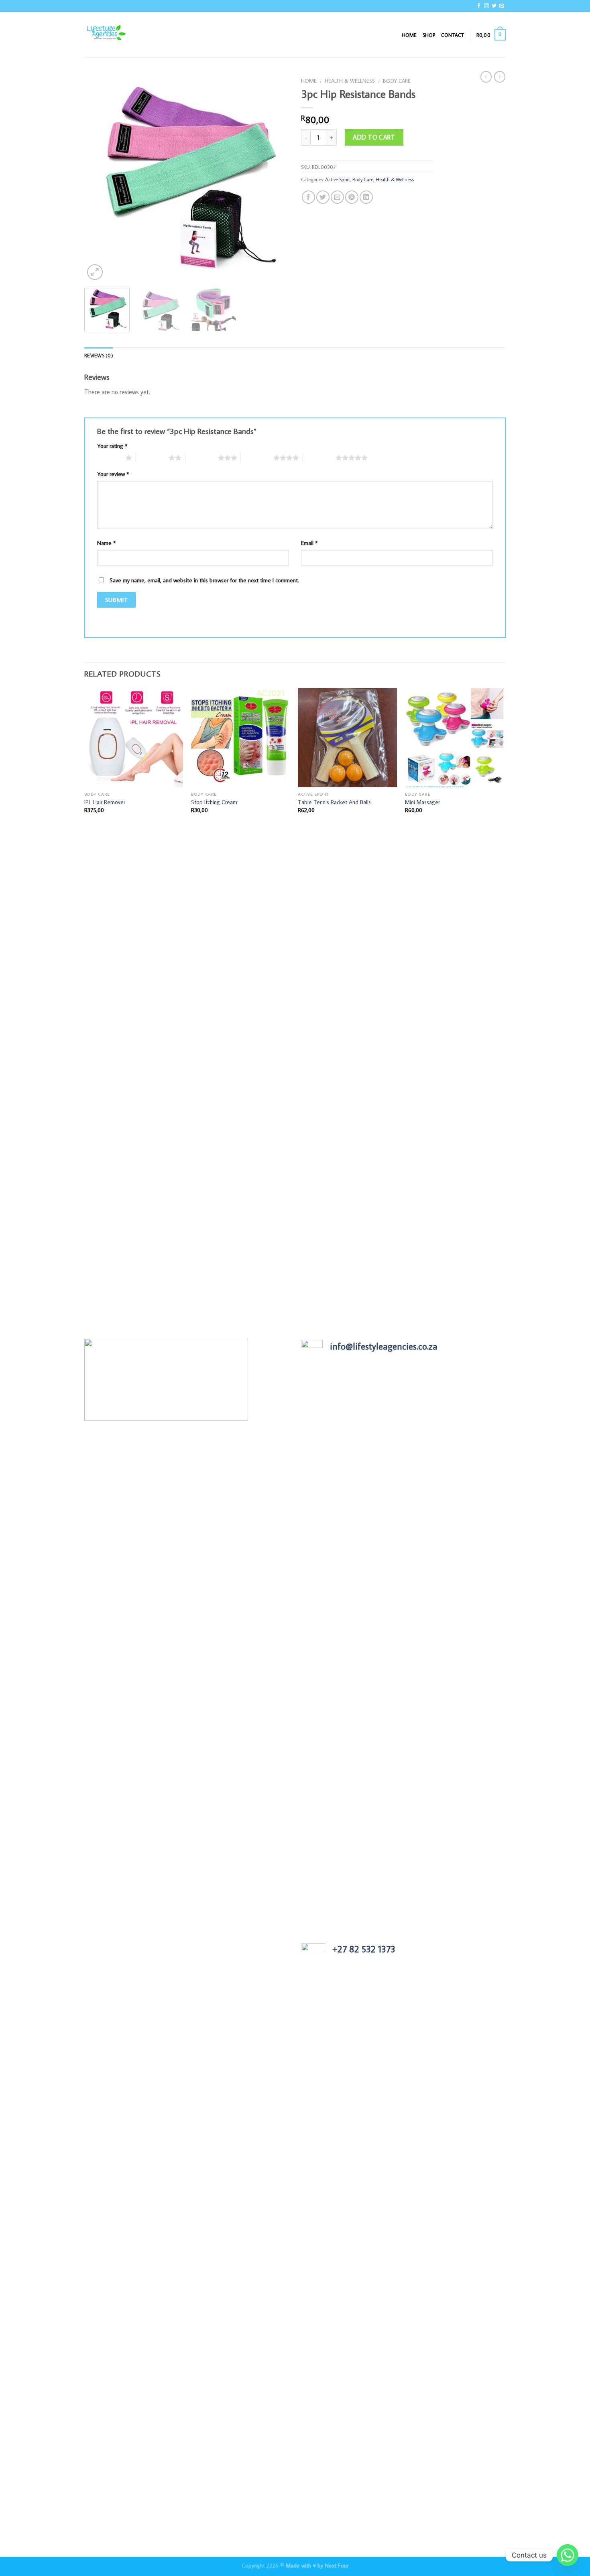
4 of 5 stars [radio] (257, 458)
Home (409, 35)
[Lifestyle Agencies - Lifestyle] (124, 35)
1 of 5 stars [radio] (109, 458)
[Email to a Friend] (337, 197)
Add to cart (374, 137)
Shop (429, 35)
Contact (453, 35)
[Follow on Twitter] (494, 6)
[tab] (99, 355)
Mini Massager (422, 802)
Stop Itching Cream (214, 802)
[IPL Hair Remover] (134, 738)
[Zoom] (95, 272)
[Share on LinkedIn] (366, 197)
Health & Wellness (350, 81)
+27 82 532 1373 (364, 1949)
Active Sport (338, 179)
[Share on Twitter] (323, 197)
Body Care (397, 81)
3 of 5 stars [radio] (202, 458)
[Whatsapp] (568, 2555)
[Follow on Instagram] (486, 6)
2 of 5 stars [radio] (152, 458)
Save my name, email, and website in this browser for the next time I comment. (204, 580)
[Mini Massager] (455, 738)
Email (309, 543)
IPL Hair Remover (105, 802)
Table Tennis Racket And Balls (334, 802)
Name (107, 543)
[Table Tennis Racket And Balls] (347, 738)
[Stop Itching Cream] (241, 738)
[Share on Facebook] (308, 197)
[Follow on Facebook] (479, 6)
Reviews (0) (99, 355)
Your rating (112, 446)
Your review (113, 474)
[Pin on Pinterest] (352, 197)
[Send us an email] (502, 6)
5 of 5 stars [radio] (319, 458)
